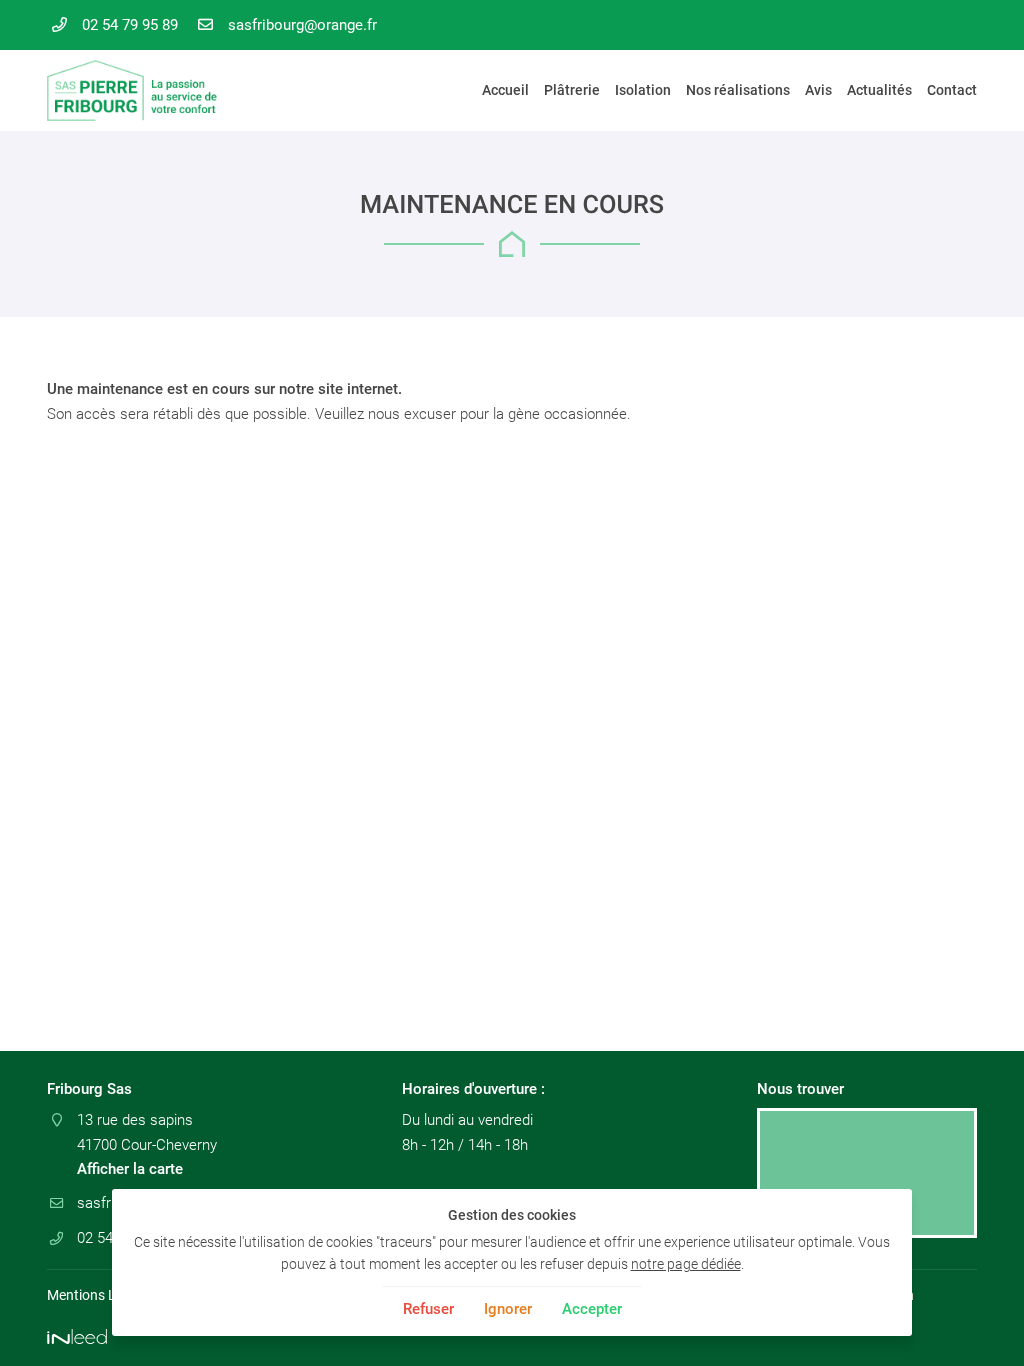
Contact (952, 90)
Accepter (592, 1309)
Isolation (643, 90)
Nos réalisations (738, 90)
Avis (818, 90)
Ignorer (508, 1309)
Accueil (505, 90)
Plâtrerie (572, 90)
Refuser (428, 1309)
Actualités (879, 90)
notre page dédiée (686, 1264)
